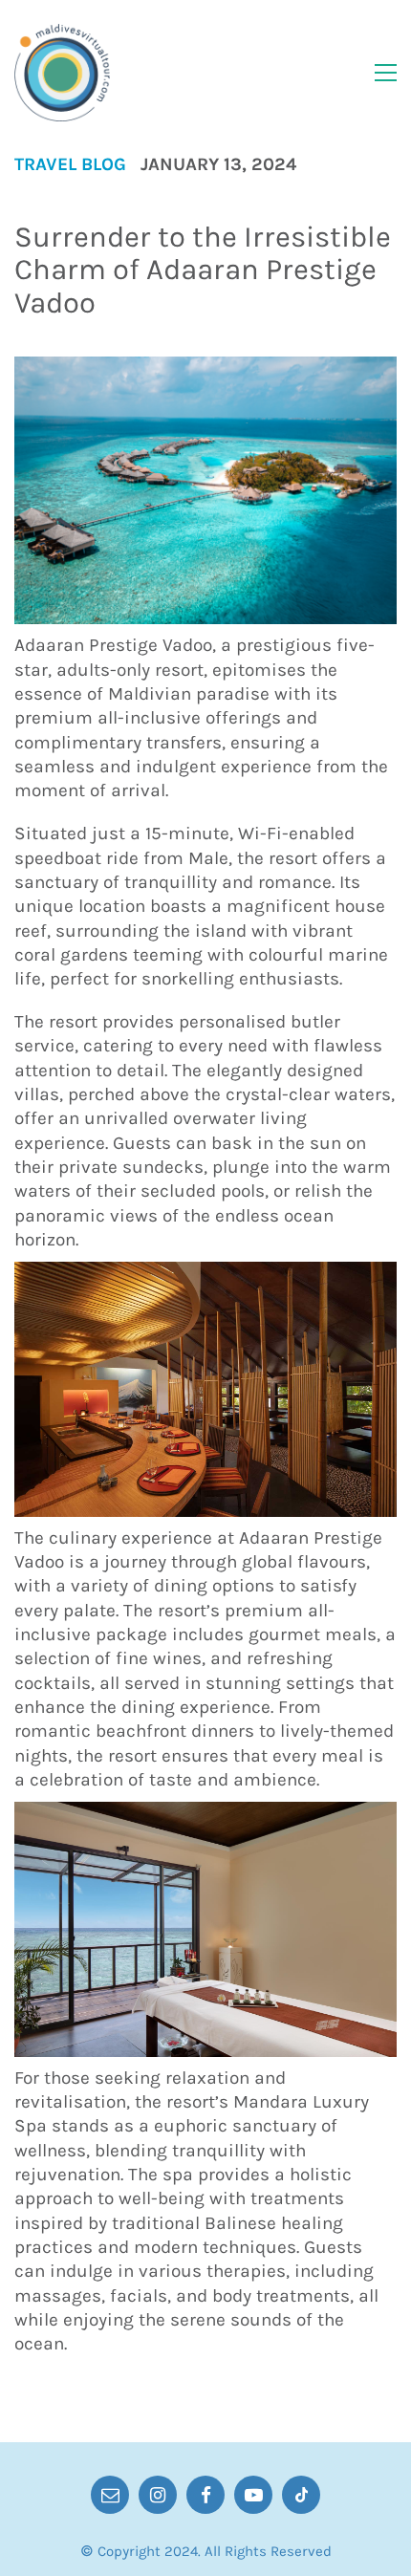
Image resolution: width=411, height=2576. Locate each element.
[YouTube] (253, 2495)
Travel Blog (70, 165)
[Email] (110, 2495)
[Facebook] (205, 2495)
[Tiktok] (301, 2495)
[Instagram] (158, 2495)
